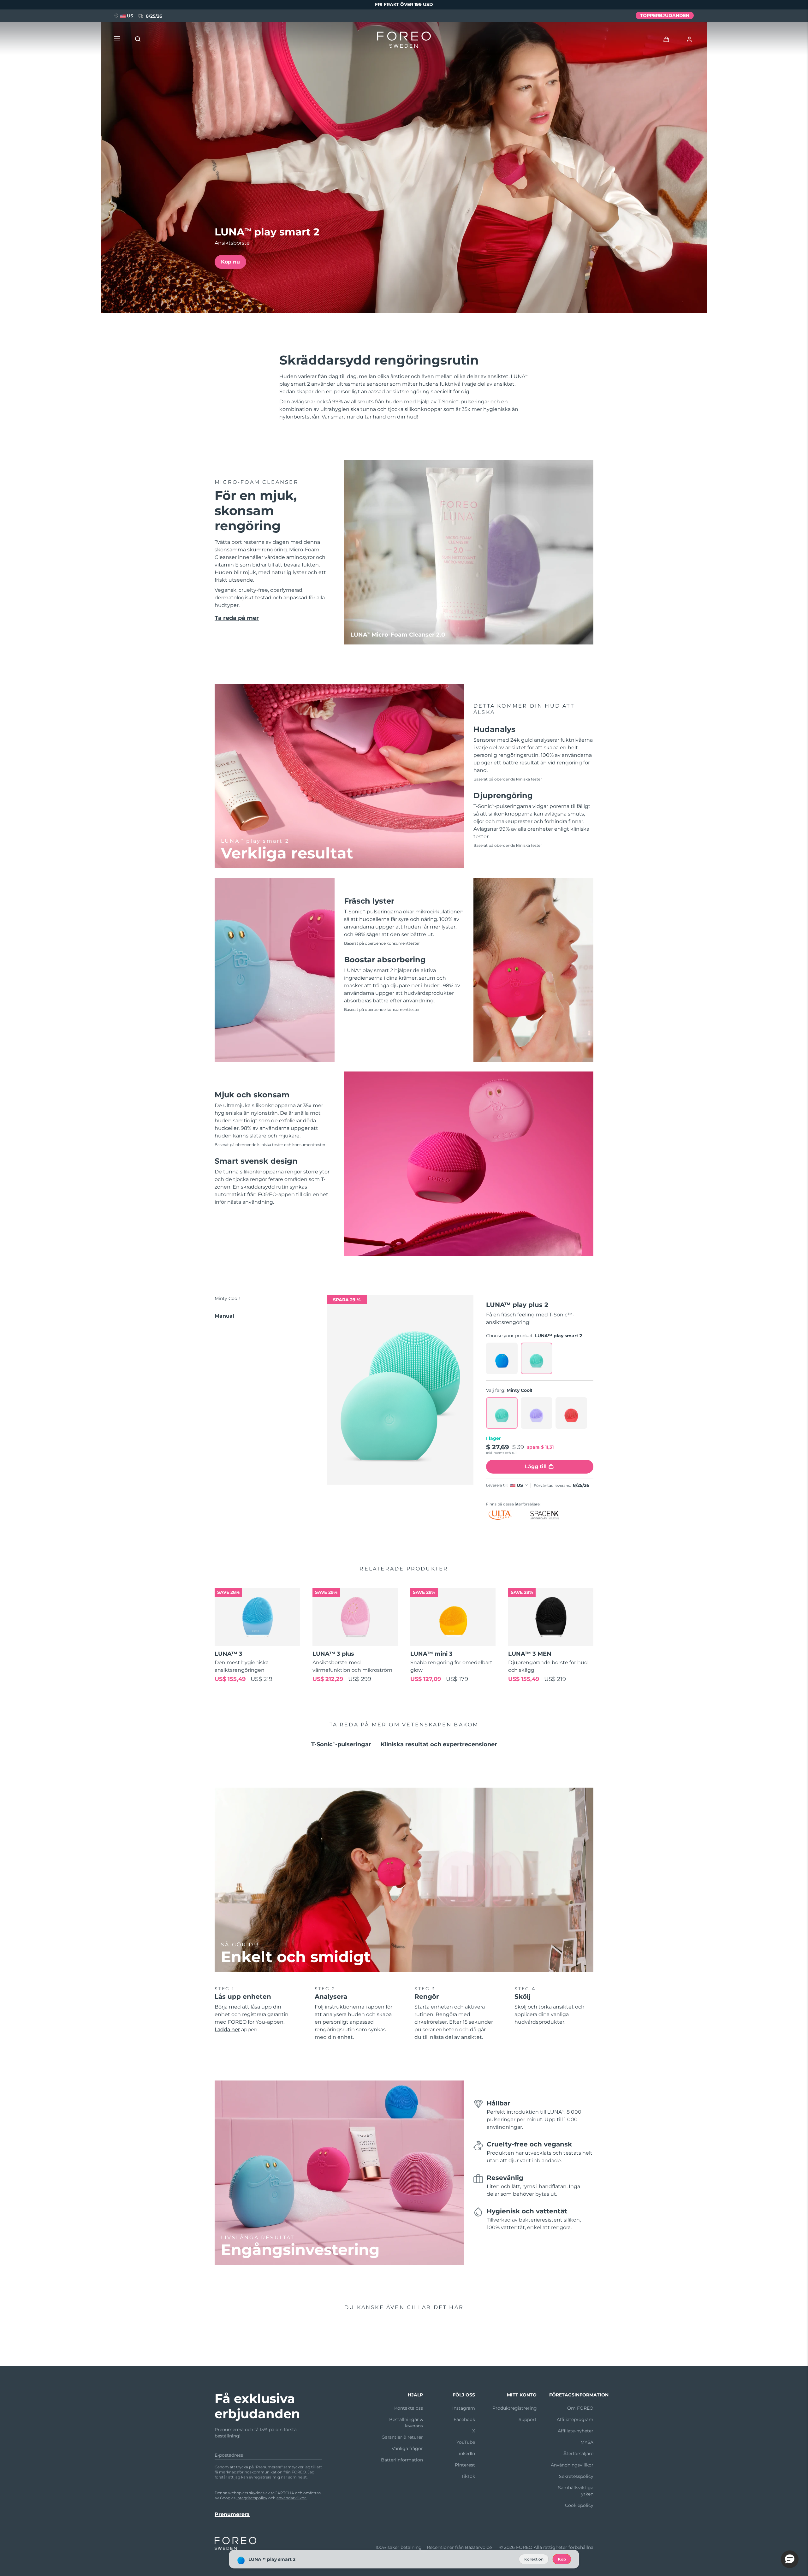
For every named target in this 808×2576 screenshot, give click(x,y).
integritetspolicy (252, 2498)
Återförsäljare (578, 2454)
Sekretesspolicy (576, 2476)
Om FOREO (580, 2408)
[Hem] (404, 41)
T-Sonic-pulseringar (341, 1744)
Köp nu (230, 262)
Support (528, 2419)
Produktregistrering (515, 2408)
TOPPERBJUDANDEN (665, 15)
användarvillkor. (292, 2498)
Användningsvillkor (572, 2465)
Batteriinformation (402, 2460)
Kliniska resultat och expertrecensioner (439, 1744)
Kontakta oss (409, 2408)
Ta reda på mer (237, 618)
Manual (224, 1316)
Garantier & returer (402, 2437)
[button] (790, 2559)
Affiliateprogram (575, 2419)
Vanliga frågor (407, 2448)
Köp (562, 2559)
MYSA (587, 2442)
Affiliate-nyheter (576, 2431)
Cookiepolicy (579, 2505)
